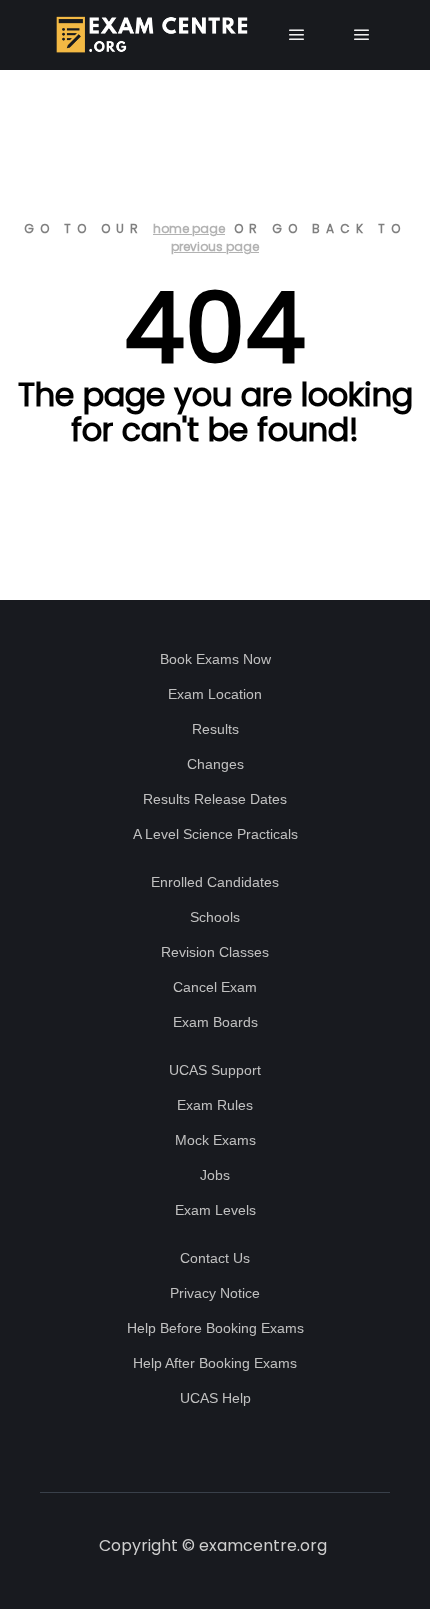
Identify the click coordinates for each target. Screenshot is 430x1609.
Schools (215, 917)
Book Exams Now (215, 659)
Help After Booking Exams (215, 1363)
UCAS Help (215, 1398)
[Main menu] (297, 35)
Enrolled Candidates (215, 882)
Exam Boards (215, 1022)
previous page (215, 246)
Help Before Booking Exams (215, 1328)
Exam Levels (215, 1210)
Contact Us (215, 1258)
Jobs (215, 1175)
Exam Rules (215, 1105)
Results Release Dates (215, 799)
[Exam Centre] (150, 35)
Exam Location (215, 694)
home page (189, 228)
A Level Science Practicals (215, 834)
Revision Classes (215, 952)
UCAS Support (215, 1070)
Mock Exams (215, 1140)
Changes (215, 764)
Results (215, 729)
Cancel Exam (215, 987)
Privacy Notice (215, 1293)
